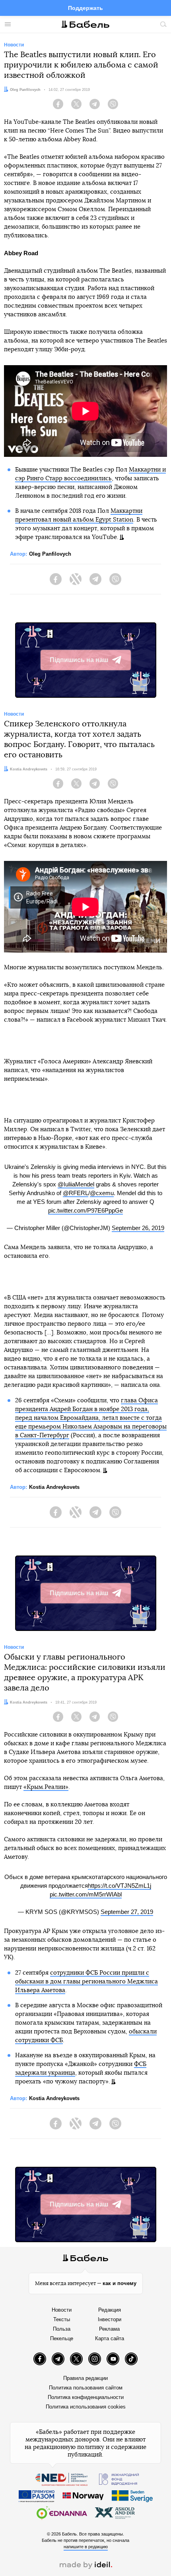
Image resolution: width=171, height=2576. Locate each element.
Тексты (62, 2319)
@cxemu (102, 1193)
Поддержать (85, 8)
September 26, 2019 (138, 1228)
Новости (62, 2310)
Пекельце (62, 2338)
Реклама (109, 2329)
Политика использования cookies (86, 2407)
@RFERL (76, 1193)
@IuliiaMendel (76, 1184)
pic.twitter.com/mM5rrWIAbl (86, 1894)
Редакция (110, 2310)
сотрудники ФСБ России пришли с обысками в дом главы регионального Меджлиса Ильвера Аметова (86, 1982)
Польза (62, 2329)
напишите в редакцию (86, 2547)
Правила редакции (85, 2378)
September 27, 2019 (127, 1912)
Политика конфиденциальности (86, 2397)
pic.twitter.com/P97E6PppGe (85, 1210)
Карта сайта (110, 2338)
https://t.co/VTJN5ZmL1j (120, 1886)
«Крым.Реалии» (46, 1787)
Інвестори (110, 2319)
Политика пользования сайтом (86, 2388)
